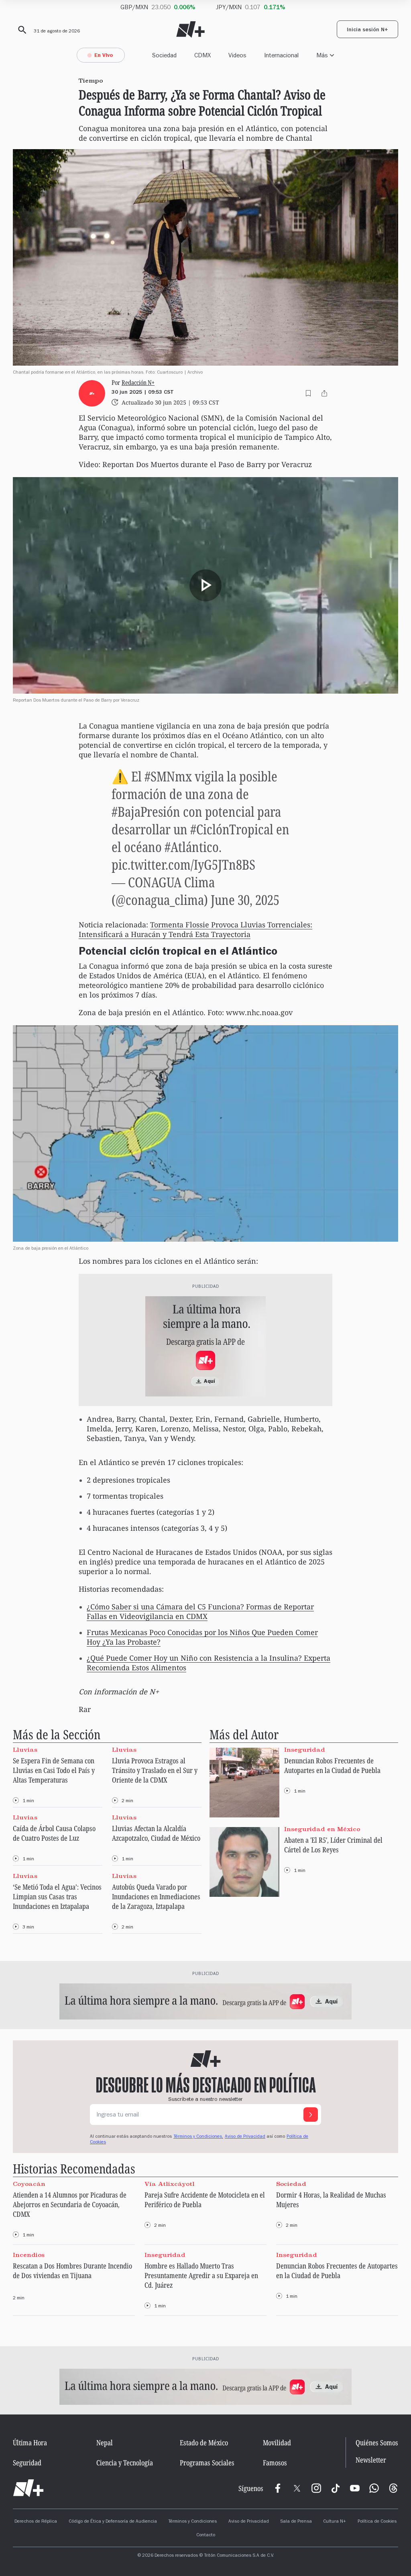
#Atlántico (192, 847)
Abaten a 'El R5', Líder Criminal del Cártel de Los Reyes (333, 1845)
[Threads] (393, 2488)
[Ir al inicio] (28, 2488)
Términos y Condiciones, (198, 2137)
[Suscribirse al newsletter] (311, 2115)
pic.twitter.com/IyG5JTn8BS (183, 864)
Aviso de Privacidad (245, 2137)
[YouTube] (355, 2488)
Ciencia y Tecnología (125, 2463)
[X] (297, 2488)
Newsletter (371, 2460)
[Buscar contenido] (21, 30)
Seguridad (27, 2463)
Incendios (29, 2255)
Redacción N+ (138, 383)
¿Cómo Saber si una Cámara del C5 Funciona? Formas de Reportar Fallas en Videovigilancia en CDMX (200, 1611)
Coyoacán (29, 2184)
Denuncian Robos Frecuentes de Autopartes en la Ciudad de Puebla (332, 1765)
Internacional (281, 55)
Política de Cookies (377, 2522)
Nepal (105, 2442)
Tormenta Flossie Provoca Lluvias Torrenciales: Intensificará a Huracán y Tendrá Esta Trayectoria (195, 929)
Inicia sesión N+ (367, 30)
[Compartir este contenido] (324, 393)
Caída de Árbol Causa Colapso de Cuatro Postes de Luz (54, 1833)
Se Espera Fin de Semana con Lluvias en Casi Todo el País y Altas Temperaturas (54, 1770)
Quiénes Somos (377, 2442)
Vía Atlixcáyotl (170, 2184)
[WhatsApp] (374, 2488)
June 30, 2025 (245, 900)
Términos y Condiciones (192, 2522)
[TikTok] (336, 2488)
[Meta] (278, 2488)
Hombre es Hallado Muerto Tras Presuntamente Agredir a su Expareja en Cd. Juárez (201, 2275)
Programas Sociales (207, 2463)
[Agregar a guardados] (308, 393)
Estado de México (204, 2442)
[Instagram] (316, 2488)
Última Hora (30, 2442)
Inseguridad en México (322, 1829)
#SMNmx (168, 776)
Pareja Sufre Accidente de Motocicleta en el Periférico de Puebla (205, 2200)
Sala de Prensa (296, 2522)
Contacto (206, 2536)
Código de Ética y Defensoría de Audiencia (113, 2522)
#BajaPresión (146, 811)
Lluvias (25, 1750)
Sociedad (164, 55)
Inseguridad (305, 1750)
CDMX (202, 55)
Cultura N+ (335, 2522)
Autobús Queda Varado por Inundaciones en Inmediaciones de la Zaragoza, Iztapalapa (156, 1896)
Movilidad (277, 2442)
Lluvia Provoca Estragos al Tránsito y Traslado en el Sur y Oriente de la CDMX (155, 1770)
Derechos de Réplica (36, 2522)
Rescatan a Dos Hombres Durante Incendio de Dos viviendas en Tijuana (72, 2270)
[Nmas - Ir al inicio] (190, 29)
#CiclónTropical (232, 829)
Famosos (275, 2463)
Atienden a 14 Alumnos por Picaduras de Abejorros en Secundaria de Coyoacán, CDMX (70, 2204)
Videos (237, 55)
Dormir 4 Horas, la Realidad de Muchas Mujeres (331, 2200)
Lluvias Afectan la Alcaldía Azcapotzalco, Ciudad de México (156, 1833)
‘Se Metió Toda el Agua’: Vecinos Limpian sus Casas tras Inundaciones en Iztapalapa (57, 1896)
